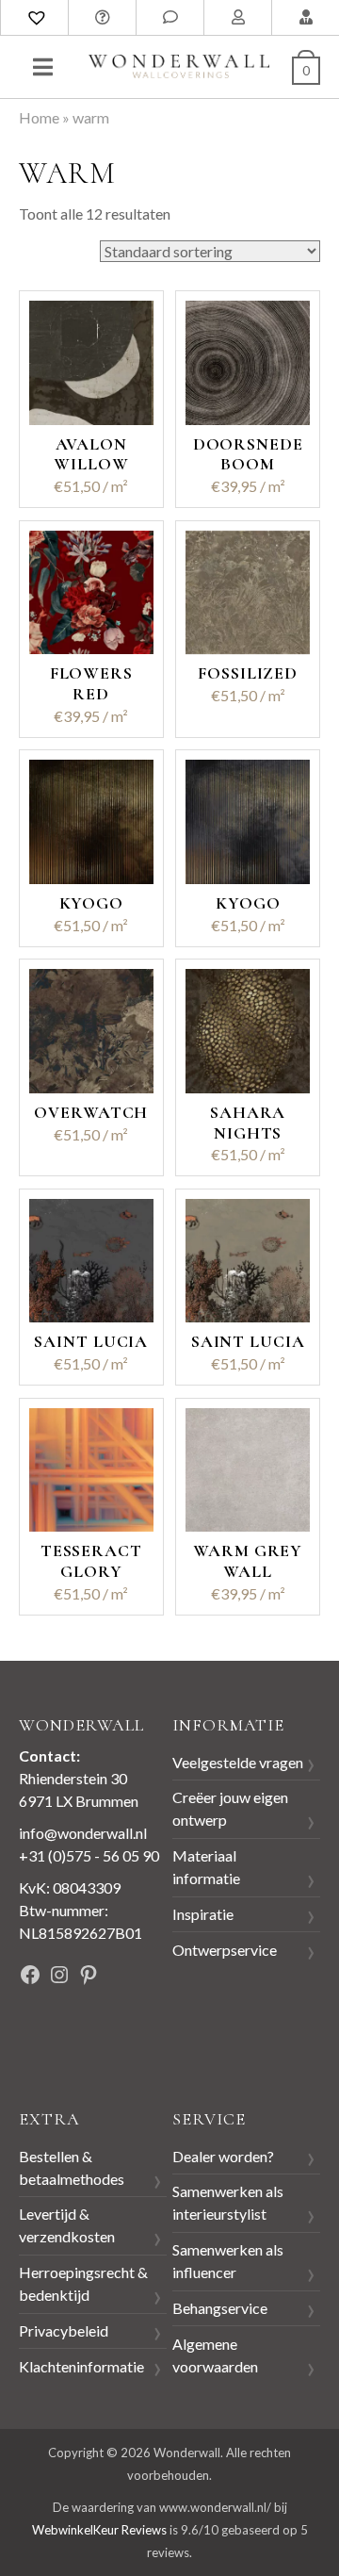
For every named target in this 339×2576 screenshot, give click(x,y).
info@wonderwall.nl (83, 1833)
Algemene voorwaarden (215, 2355)
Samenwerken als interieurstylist (228, 2202)
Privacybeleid (64, 2330)
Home (39, 117)
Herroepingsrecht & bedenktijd (83, 2283)
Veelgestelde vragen (238, 1762)
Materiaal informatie (206, 1867)
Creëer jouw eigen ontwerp (230, 1808)
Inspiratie (203, 1914)
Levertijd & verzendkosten (67, 2225)
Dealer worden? (223, 2156)
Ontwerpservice (225, 1950)
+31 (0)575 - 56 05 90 (89, 1855)
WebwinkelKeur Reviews (99, 2530)
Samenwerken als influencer (228, 2261)
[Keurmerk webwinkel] (61, 2039)
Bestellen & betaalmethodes (72, 2167)
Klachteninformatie (81, 2366)
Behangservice (220, 2308)
